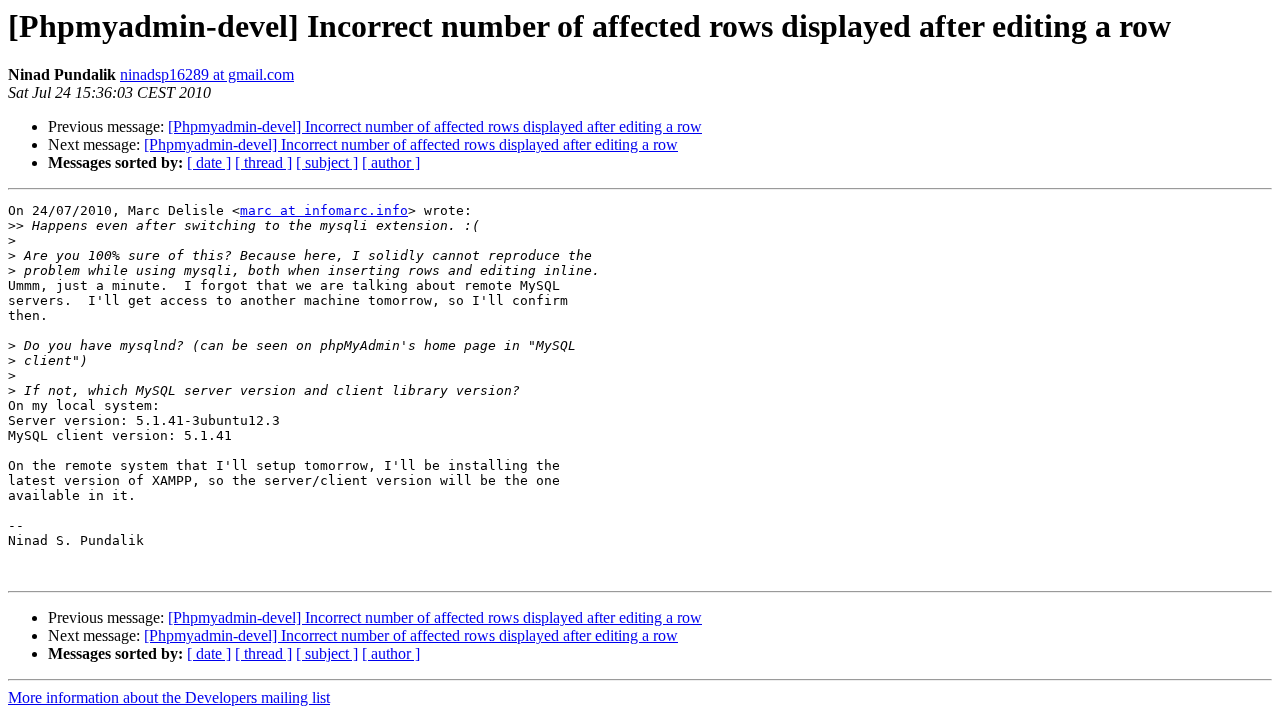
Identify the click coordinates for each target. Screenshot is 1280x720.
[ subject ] (327, 162)
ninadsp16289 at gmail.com (207, 74)
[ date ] (209, 162)
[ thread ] (263, 162)
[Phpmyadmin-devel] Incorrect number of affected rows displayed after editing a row (435, 126)
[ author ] (391, 162)
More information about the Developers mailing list (169, 697)
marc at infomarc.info (324, 210)
